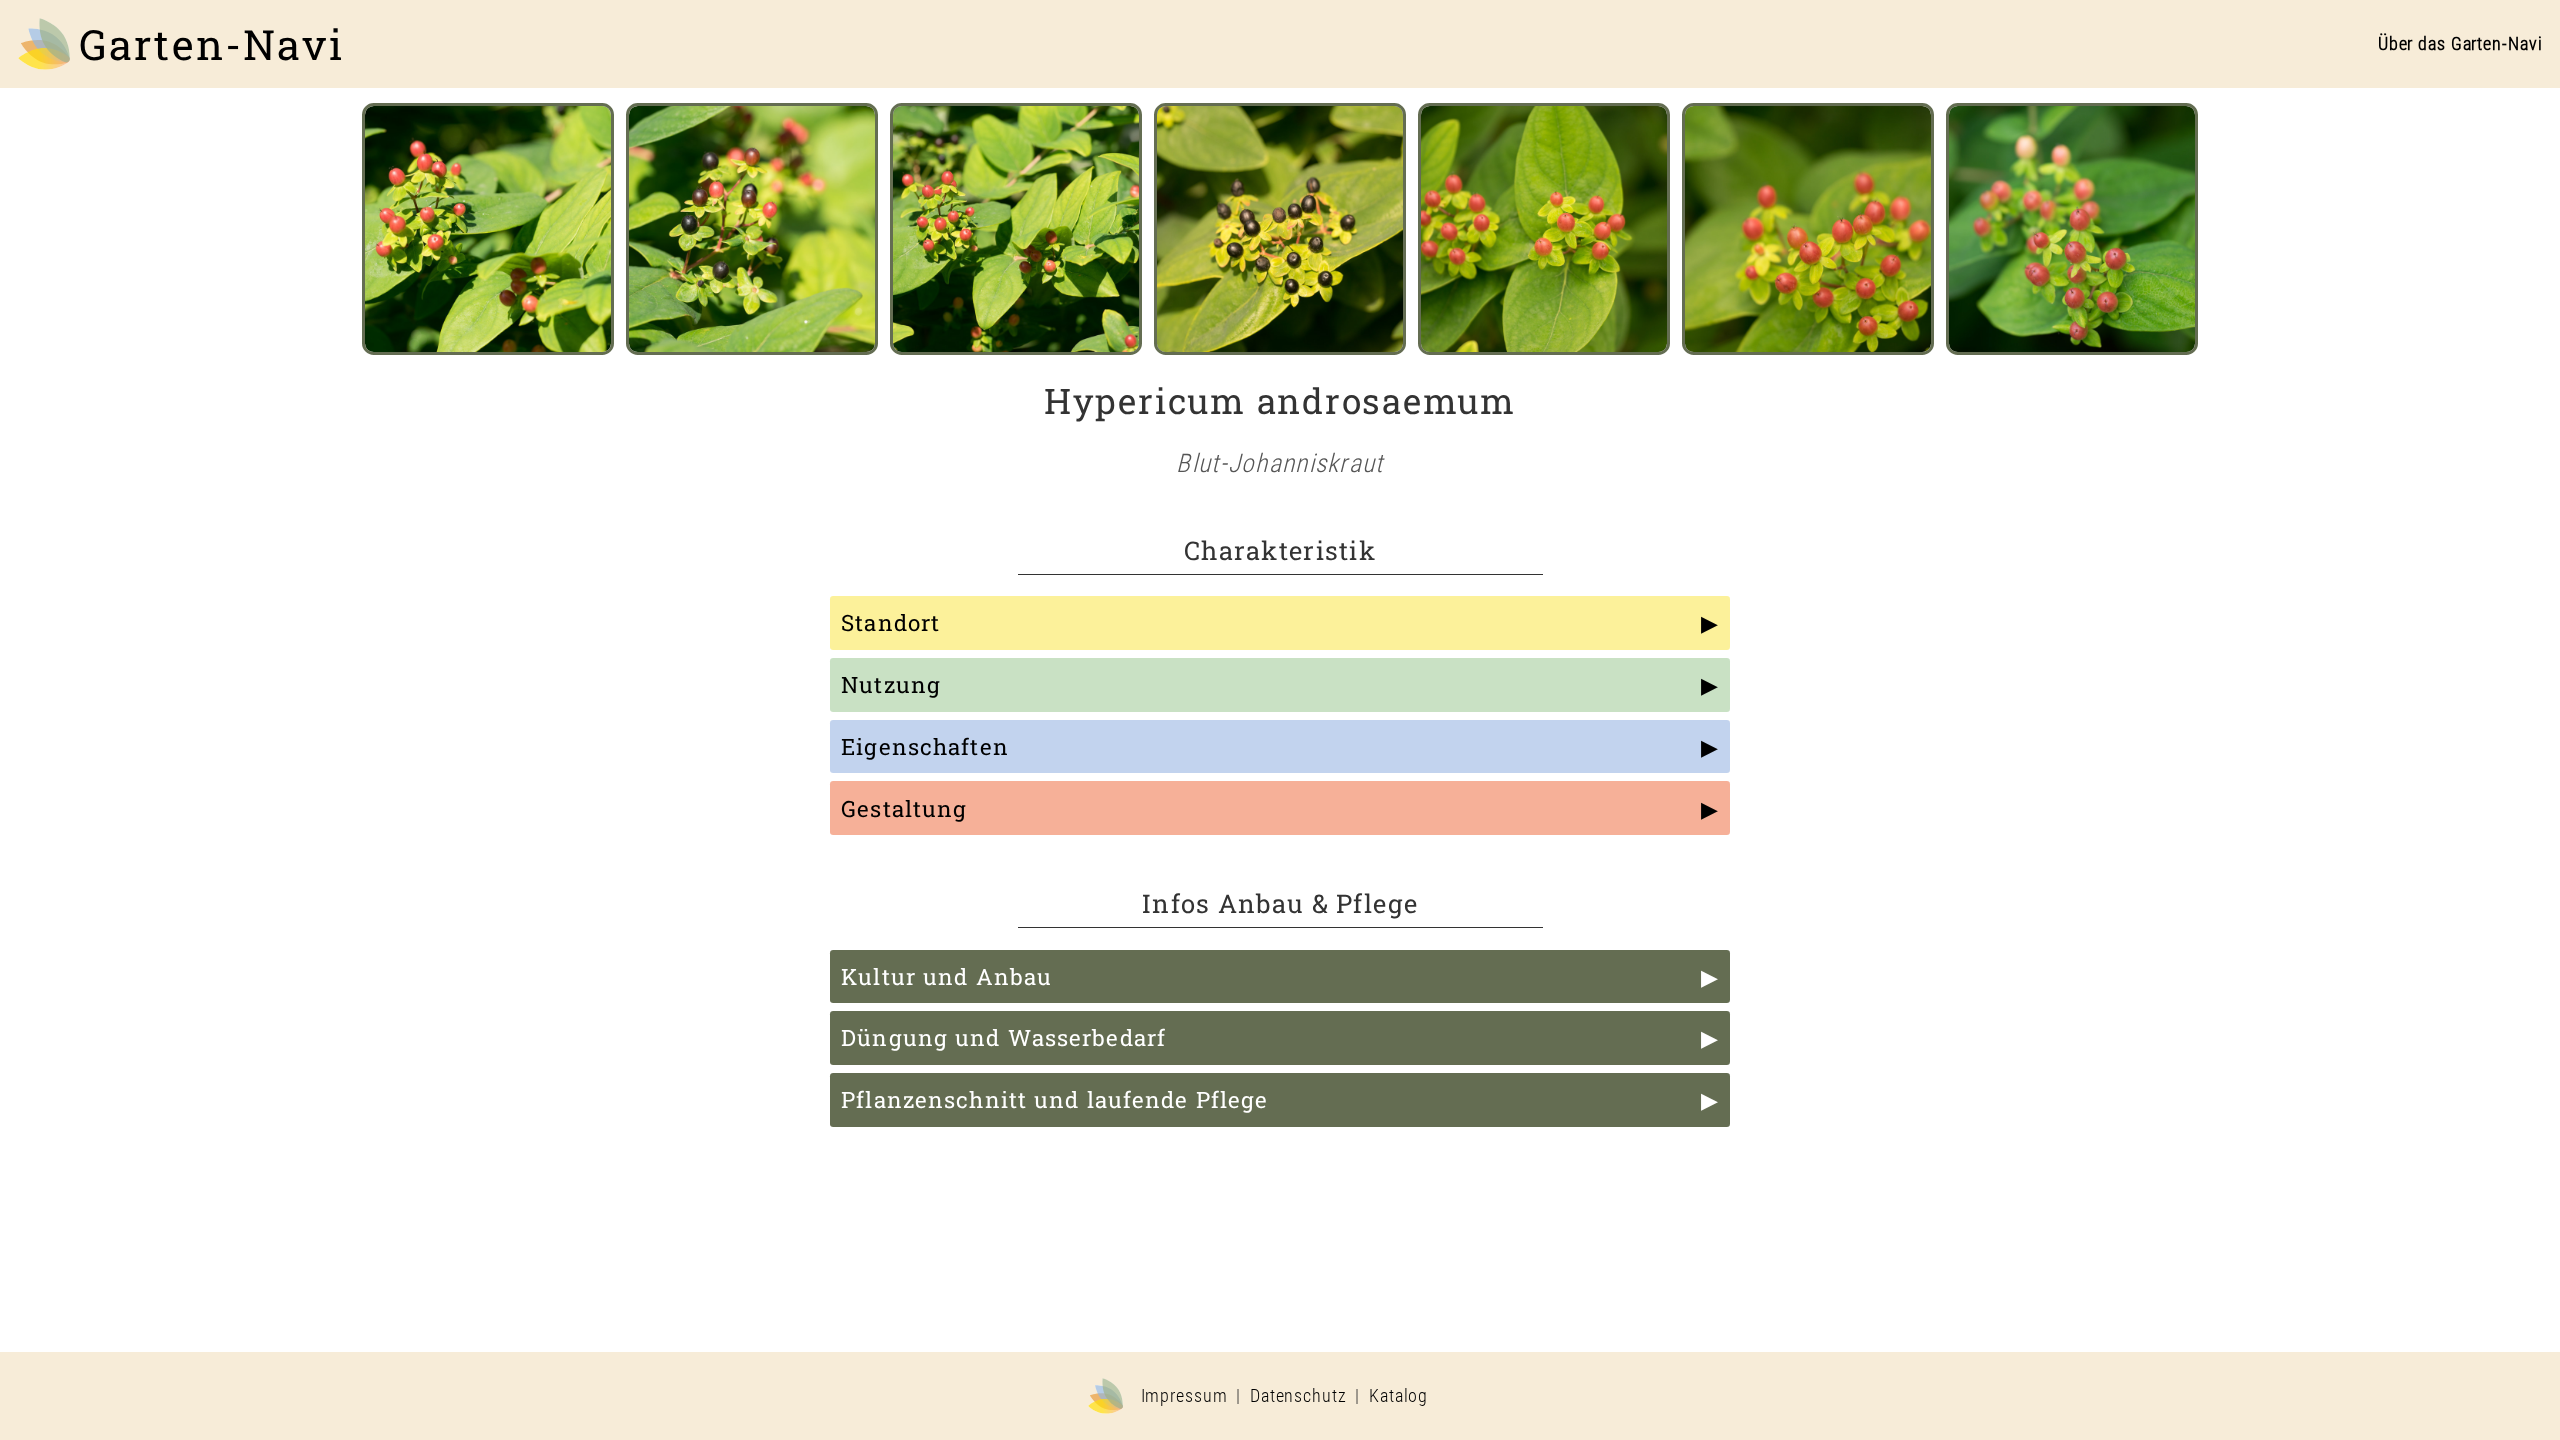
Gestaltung (904, 808)
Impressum (1184, 1396)
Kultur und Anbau (946, 976)
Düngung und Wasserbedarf (1003, 1037)
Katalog (1398, 1396)
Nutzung (891, 684)
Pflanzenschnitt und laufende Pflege (1054, 1099)
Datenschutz (1298, 1396)
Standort (890, 622)
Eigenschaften (925, 746)
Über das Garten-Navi (2460, 44)
